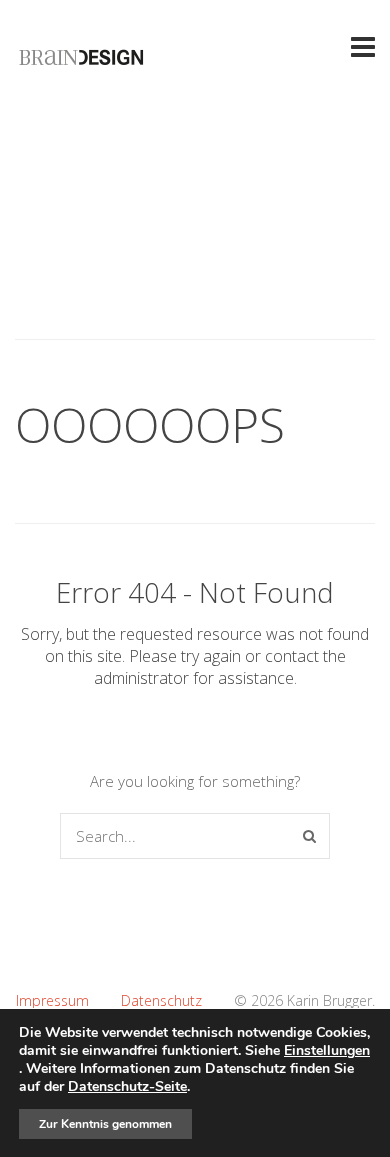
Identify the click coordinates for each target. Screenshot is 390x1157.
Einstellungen (327, 1051)
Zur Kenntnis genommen (105, 1124)
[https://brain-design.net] (82, 63)
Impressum (52, 1000)
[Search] (309, 836)
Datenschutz (161, 1000)
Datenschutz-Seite (127, 1086)
